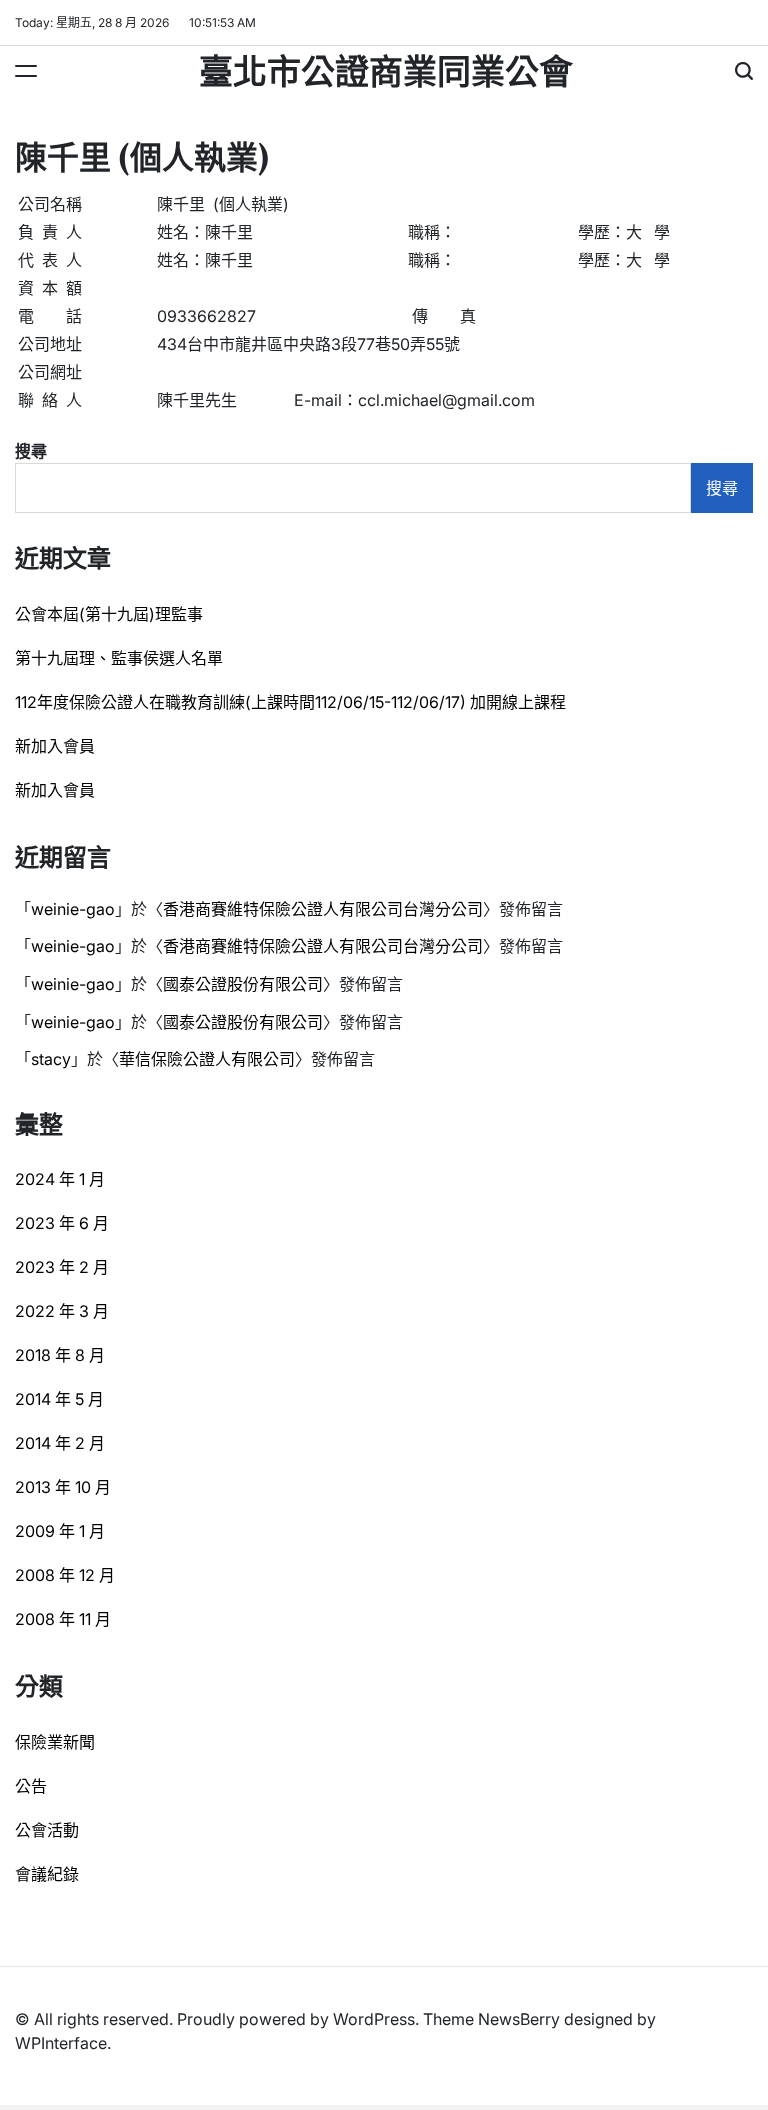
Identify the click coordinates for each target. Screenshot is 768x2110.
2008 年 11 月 (63, 1619)
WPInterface (61, 2043)
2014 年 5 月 (59, 1399)
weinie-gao (73, 909)
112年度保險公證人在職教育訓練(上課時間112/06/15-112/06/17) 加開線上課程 (290, 702)
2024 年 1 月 (60, 1179)
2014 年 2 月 (60, 1443)
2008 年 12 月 (65, 1575)
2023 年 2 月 (62, 1267)
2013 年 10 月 (63, 1487)
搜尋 (31, 451)
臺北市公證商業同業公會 (386, 69)
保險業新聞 (55, 1742)
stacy (51, 1059)
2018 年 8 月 (60, 1355)
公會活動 (47, 1830)
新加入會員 (55, 746)
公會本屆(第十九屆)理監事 (109, 614)
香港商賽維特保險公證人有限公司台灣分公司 (323, 909)
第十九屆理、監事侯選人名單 (119, 658)
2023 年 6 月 (62, 1223)
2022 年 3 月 (62, 1311)
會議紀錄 (47, 1874)
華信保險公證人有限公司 (207, 1059)
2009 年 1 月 (60, 1531)
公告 (31, 1786)
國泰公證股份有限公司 (243, 984)
